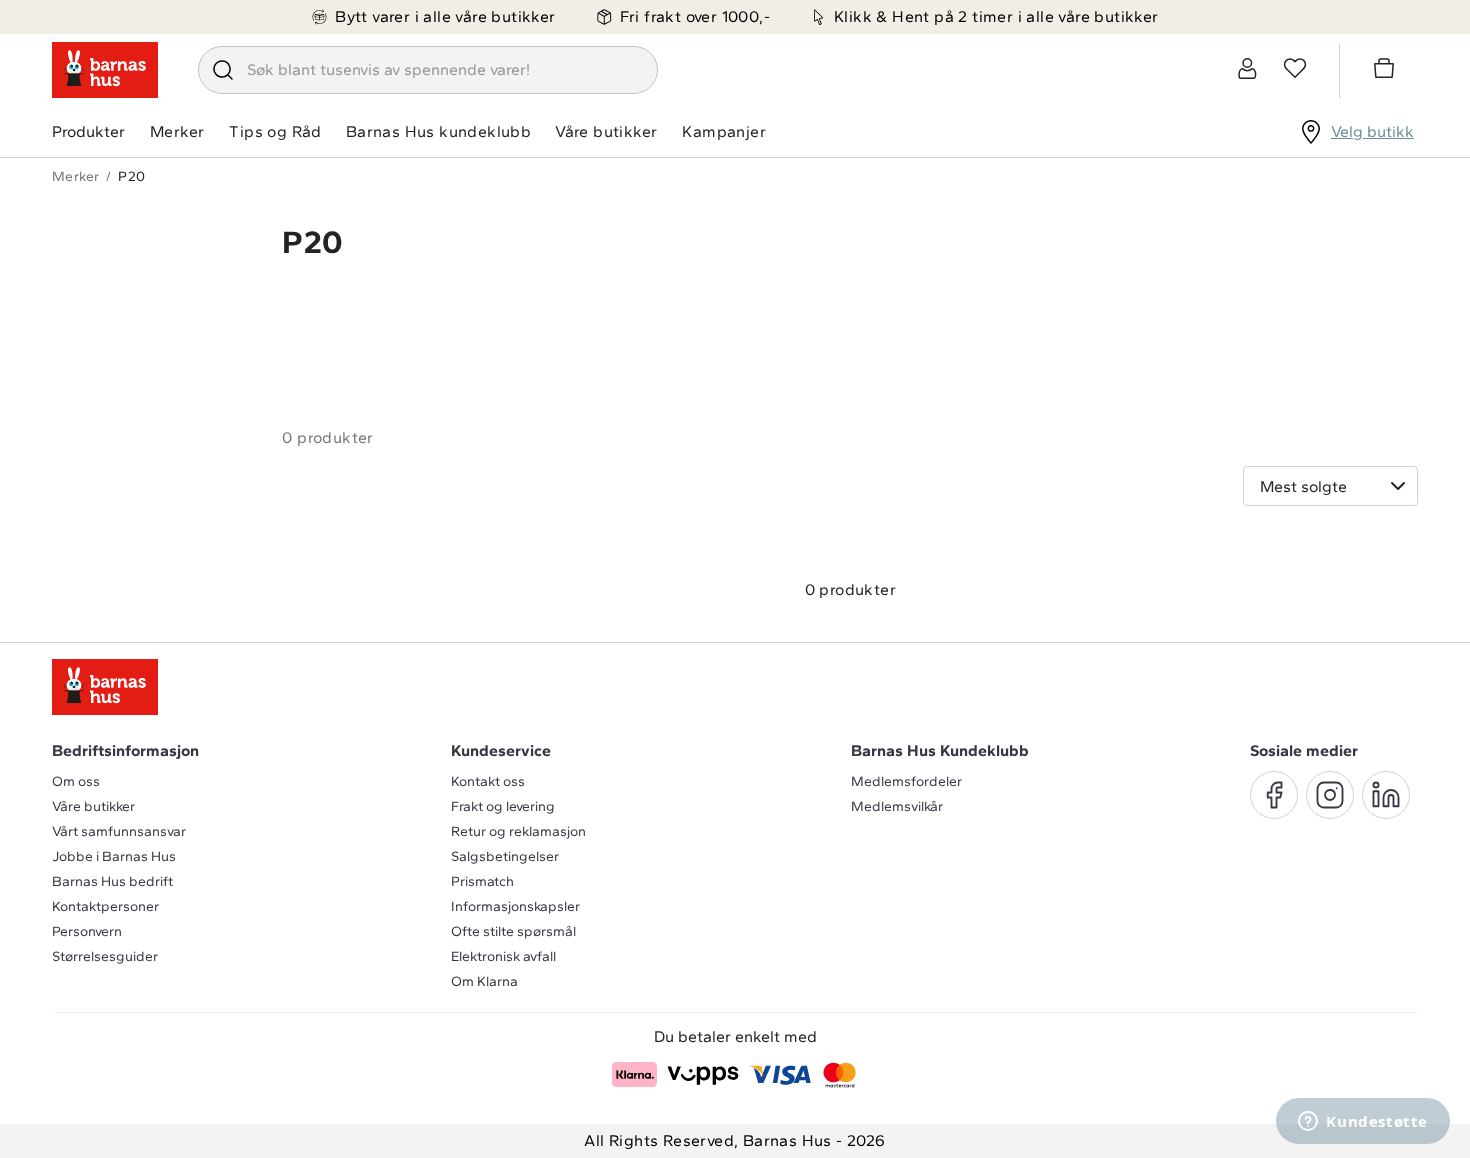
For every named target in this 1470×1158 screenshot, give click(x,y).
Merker (177, 131)
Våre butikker (606, 131)
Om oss (76, 781)
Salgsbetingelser (505, 856)
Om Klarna (484, 981)
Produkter (88, 131)
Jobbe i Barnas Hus (114, 856)
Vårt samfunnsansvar (119, 831)
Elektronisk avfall (503, 956)
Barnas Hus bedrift (112, 881)
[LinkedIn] (1386, 795)
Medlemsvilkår (897, 806)
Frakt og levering (503, 806)
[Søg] (223, 70)
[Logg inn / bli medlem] (1247, 68)
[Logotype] (105, 70)
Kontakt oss (488, 781)
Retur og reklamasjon (518, 831)
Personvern (87, 931)
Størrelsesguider (105, 956)
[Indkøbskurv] (1387, 71)
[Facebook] (1274, 795)
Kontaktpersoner (105, 906)
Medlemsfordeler (906, 781)
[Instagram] (1330, 795)
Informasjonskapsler (515, 906)
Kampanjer (724, 131)
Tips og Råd (275, 131)
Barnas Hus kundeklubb (438, 131)
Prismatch (482, 881)
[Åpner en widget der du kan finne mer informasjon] (1363, 1123)
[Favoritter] (1295, 68)
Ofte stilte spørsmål (513, 931)
